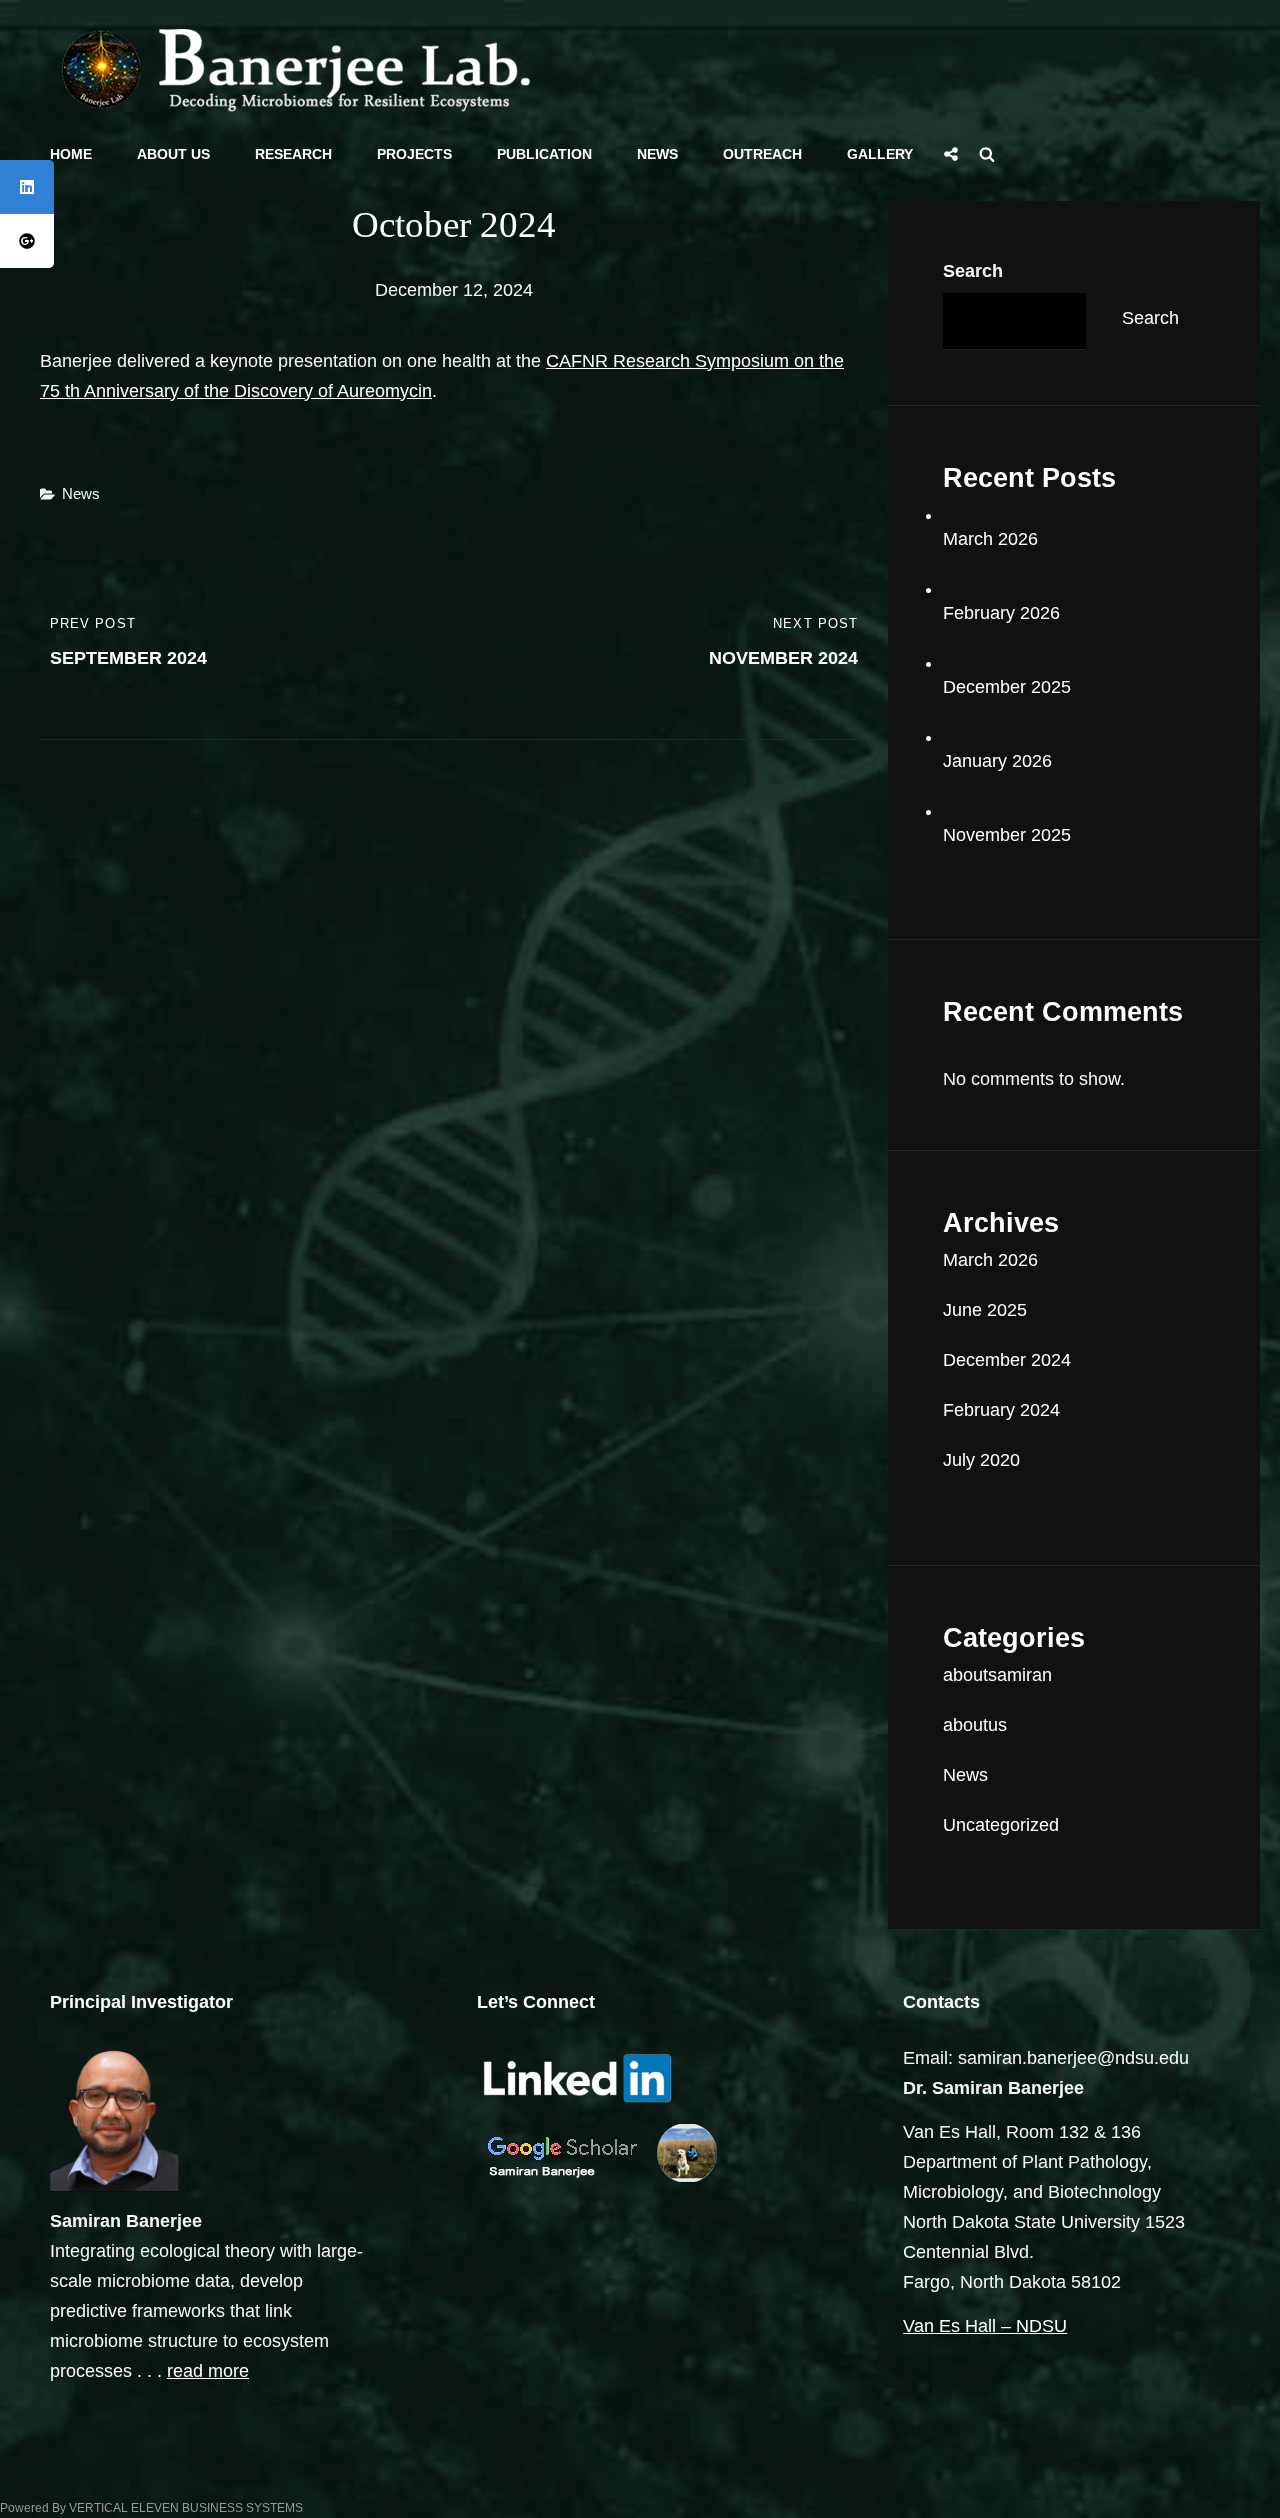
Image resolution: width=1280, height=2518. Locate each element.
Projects (414, 154)
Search (973, 271)
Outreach (762, 154)
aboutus (975, 1725)
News (657, 154)
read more (208, 2371)
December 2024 (1007, 1360)
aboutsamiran (997, 1675)
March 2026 (990, 539)
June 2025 (985, 1310)
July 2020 (981, 1460)
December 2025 (1007, 687)
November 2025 (1007, 835)
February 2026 (1001, 613)
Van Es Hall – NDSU (985, 2326)
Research (293, 154)
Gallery (880, 154)
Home (71, 154)
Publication (544, 154)
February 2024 (1001, 1410)
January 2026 (997, 761)
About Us (173, 154)
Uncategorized (1001, 1825)
